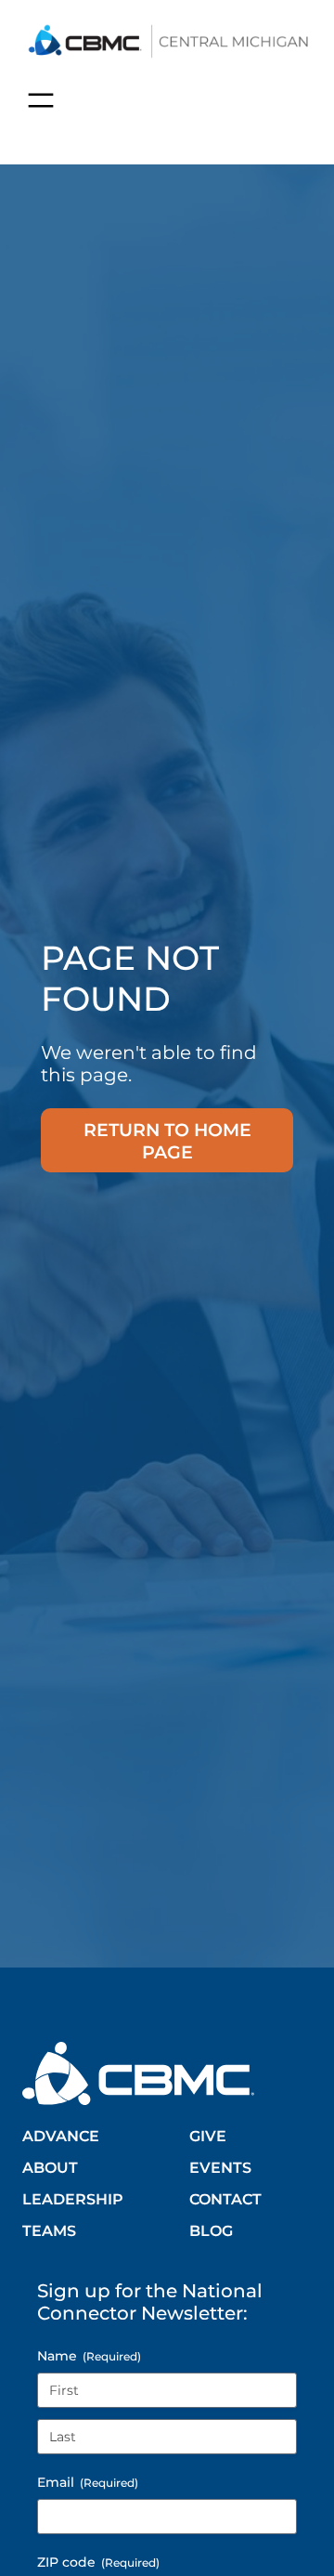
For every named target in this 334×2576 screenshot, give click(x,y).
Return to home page (167, 1141)
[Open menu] (41, 100)
